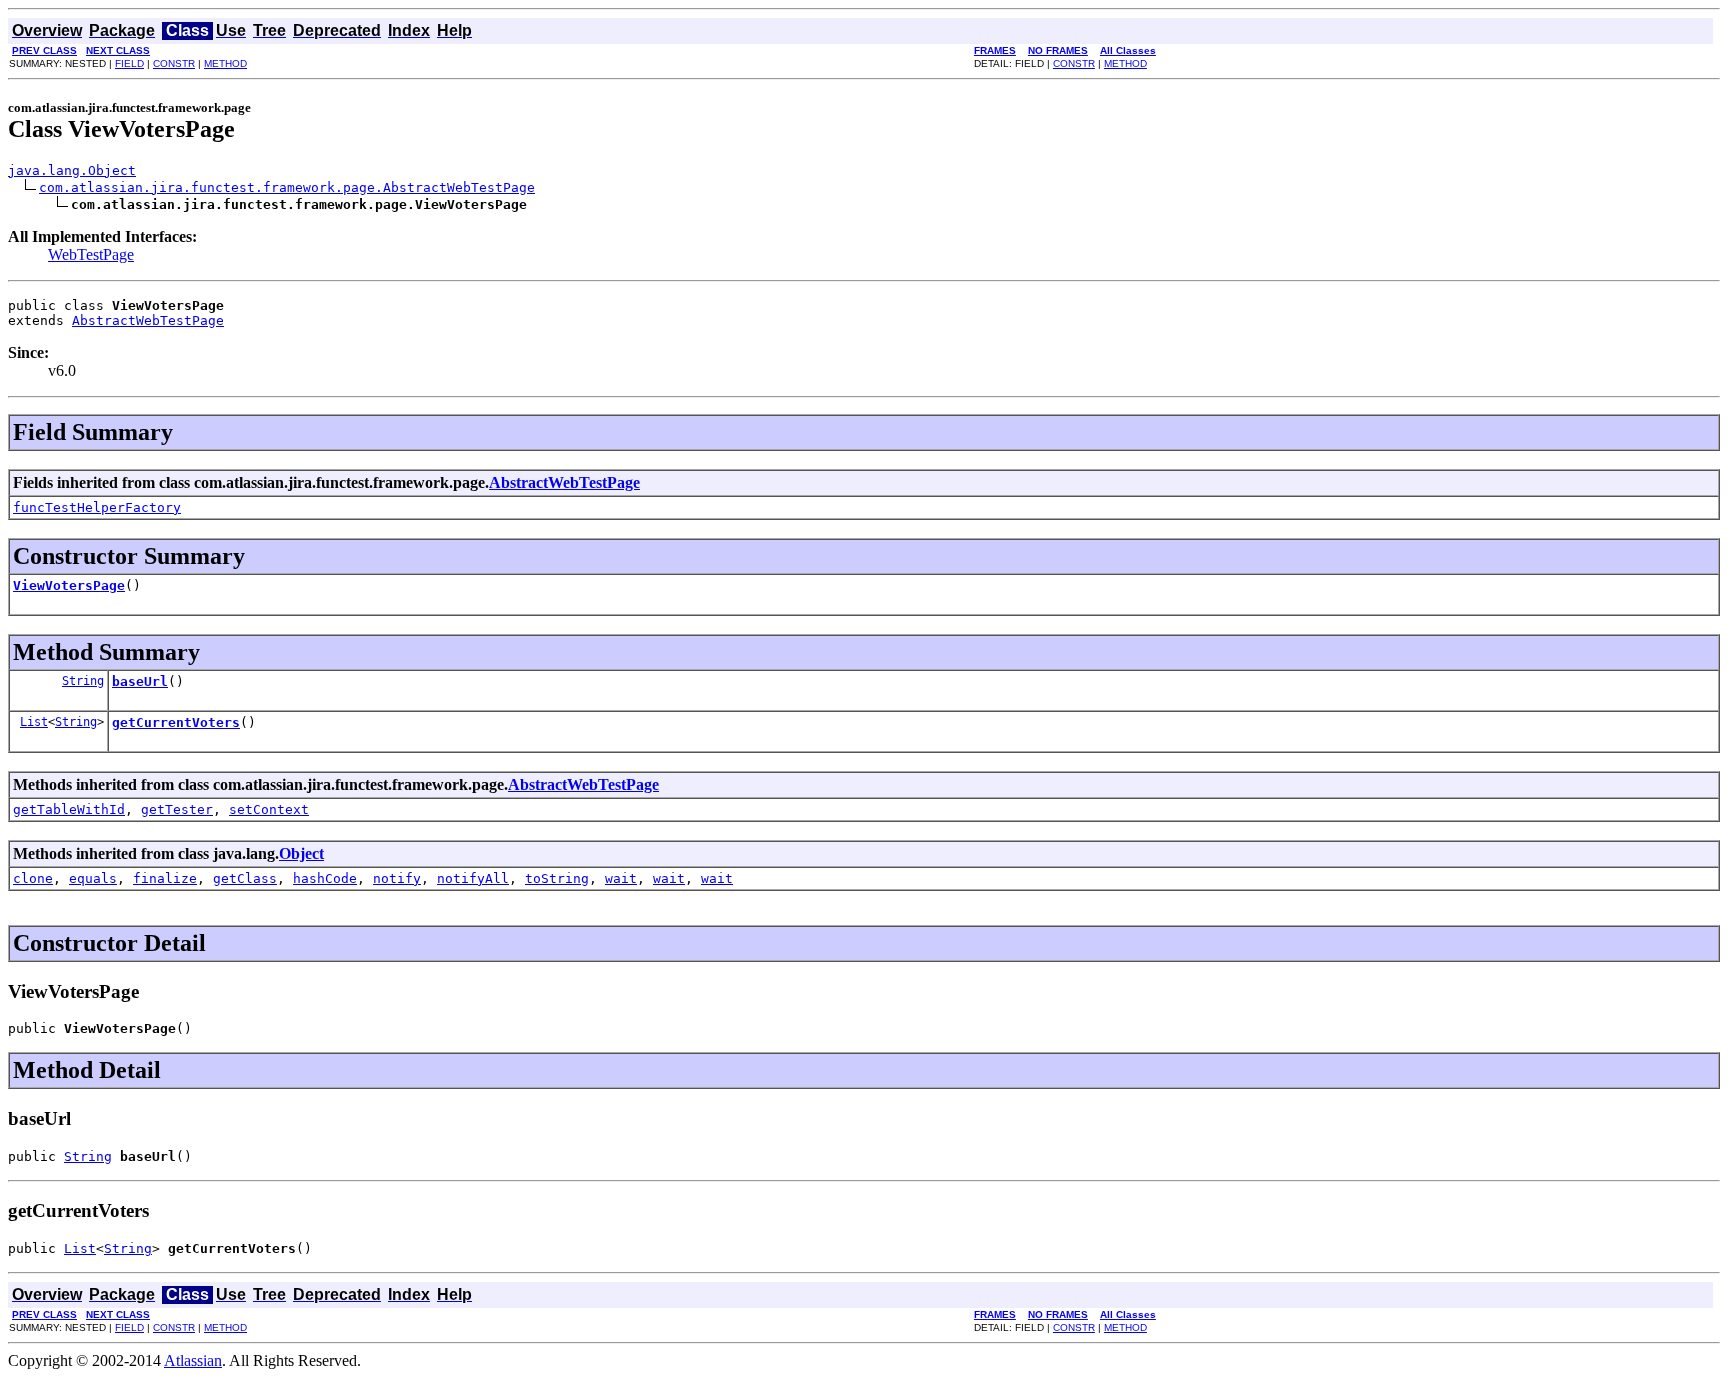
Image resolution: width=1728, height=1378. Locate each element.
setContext (269, 809)
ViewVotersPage (69, 585)
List (34, 722)
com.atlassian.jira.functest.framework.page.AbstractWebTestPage (287, 187)
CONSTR (174, 63)
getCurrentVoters (176, 722)
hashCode (325, 878)
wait (621, 878)
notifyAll (473, 878)
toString (557, 878)
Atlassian (193, 1360)
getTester (177, 809)
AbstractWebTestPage (148, 320)
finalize (165, 878)
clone (33, 878)
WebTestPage (91, 254)
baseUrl (140, 681)
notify (397, 878)
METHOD (225, 63)
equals (93, 878)
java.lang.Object (72, 170)
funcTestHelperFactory (97, 507)
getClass (245, 878)
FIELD (129, 63)
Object (301, 853)
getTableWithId (69, 809)
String (83, 681)
